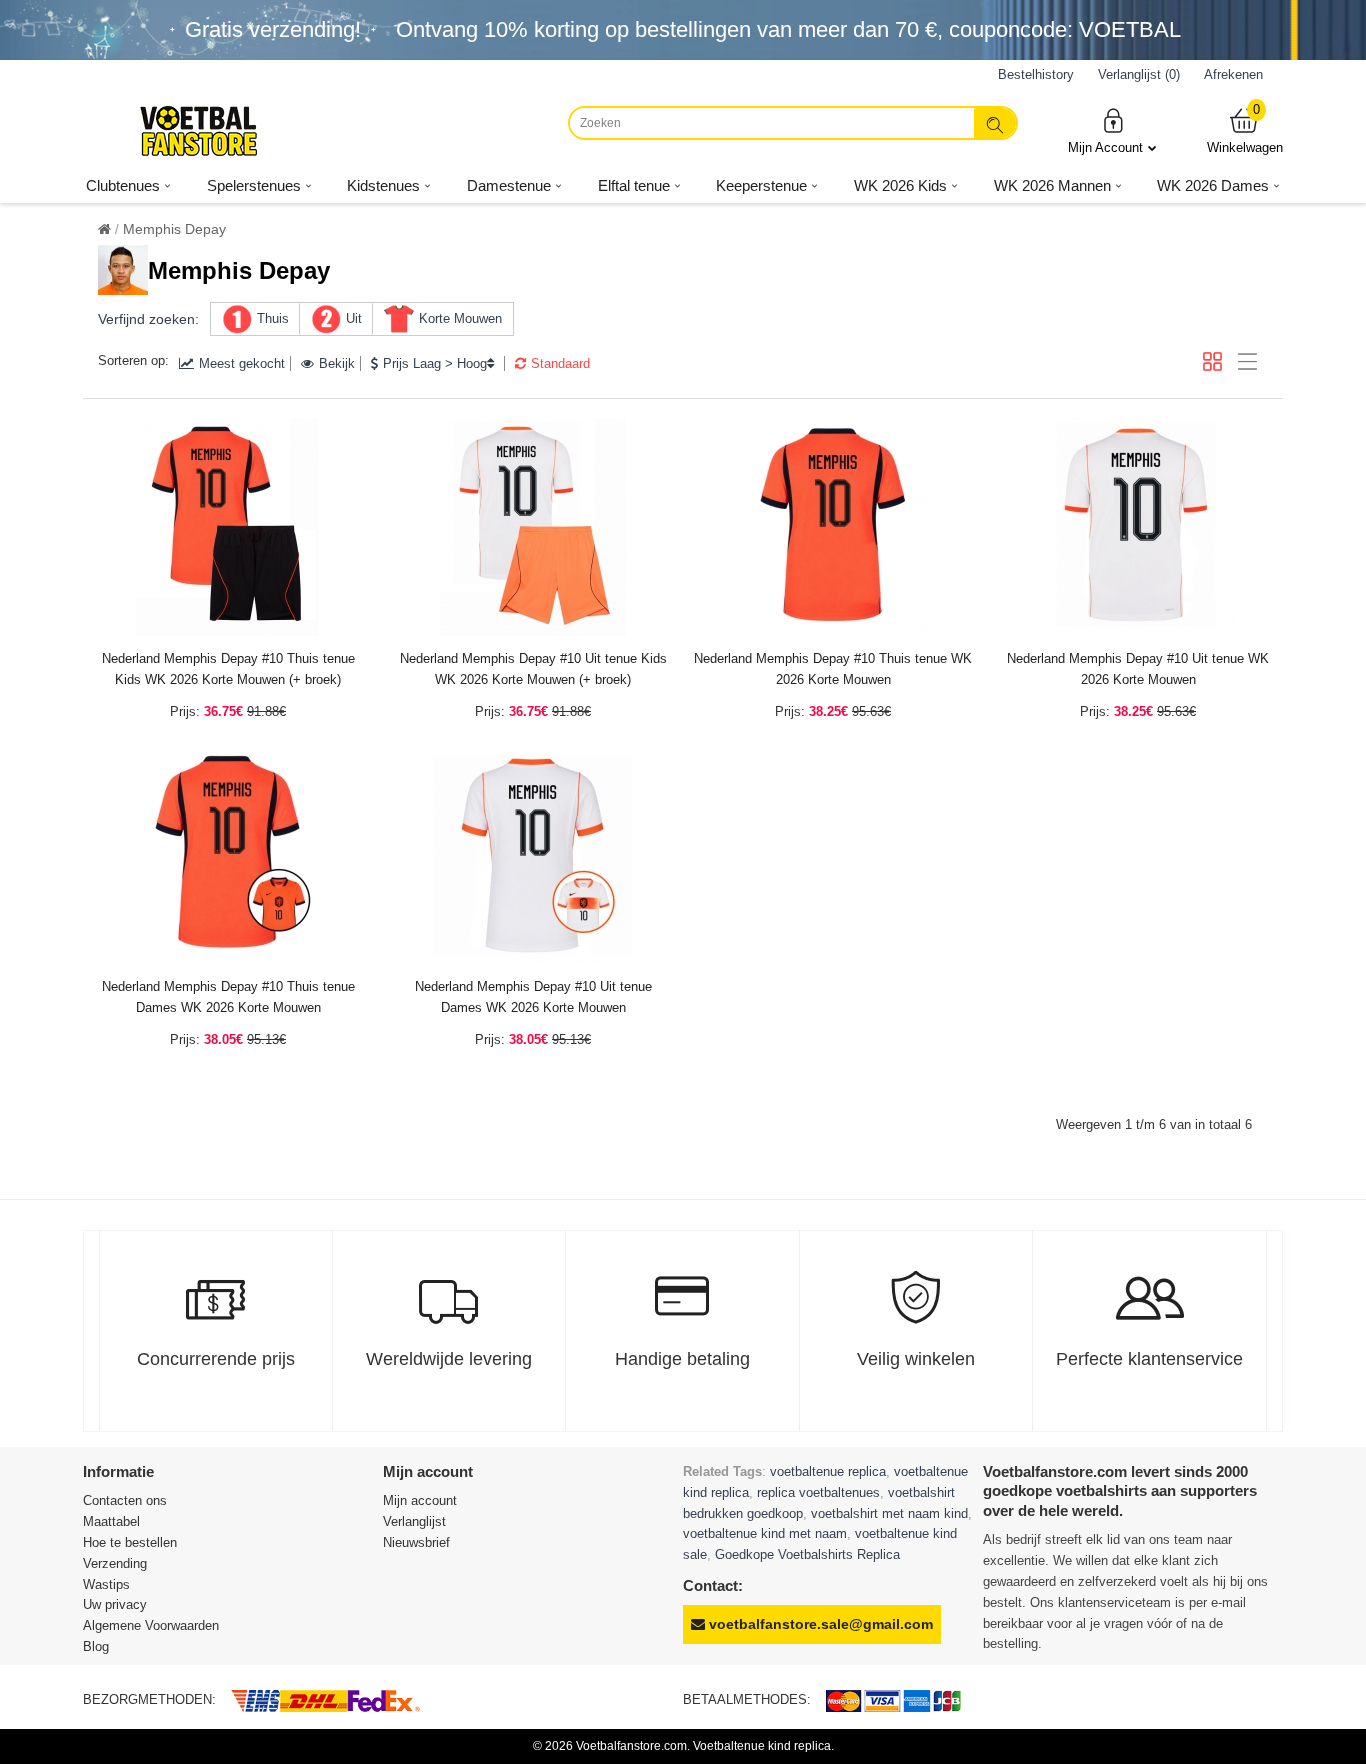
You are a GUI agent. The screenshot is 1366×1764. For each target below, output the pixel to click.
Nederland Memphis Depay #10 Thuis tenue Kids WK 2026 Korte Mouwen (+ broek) (228, 669)
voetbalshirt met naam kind (889, 1513)
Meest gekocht (242, 363)
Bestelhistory (1036, 74)
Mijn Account (1105, 147)
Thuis (273, 318)
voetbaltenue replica (828, 1471)
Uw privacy (115, 1604)
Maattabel (111, 1521)
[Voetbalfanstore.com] (198, 131)
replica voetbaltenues (818, 1492)
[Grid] (1212, 361)
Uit (354, 318)
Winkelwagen (1245, 130)
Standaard (560, 363)
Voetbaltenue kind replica (762, 1746)
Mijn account (420, 1500)
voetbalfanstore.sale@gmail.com (819, 1624)
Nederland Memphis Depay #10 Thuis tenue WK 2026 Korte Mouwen (833, 669)
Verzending (115, 1563)
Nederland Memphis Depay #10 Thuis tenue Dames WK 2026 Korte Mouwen (228, 997)
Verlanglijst (414, 1521)
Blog (96, 1646)
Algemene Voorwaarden (151, 1625)
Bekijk (337, 363)
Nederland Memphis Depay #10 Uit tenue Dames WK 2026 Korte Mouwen (533, 997)
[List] (1247, 361)
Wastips (106, 1584)
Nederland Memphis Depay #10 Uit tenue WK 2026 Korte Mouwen (1138, 669)
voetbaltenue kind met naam (765, 1533)
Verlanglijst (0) (1139, 74)
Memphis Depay (174, 229)
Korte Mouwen (460, 318)
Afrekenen (1233, 74)
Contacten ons (125, 1500)
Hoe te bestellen (130, 1542)
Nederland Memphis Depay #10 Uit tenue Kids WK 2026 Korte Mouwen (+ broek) (533, 669)
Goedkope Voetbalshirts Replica (807, 1554)
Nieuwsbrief (416, 1542)
